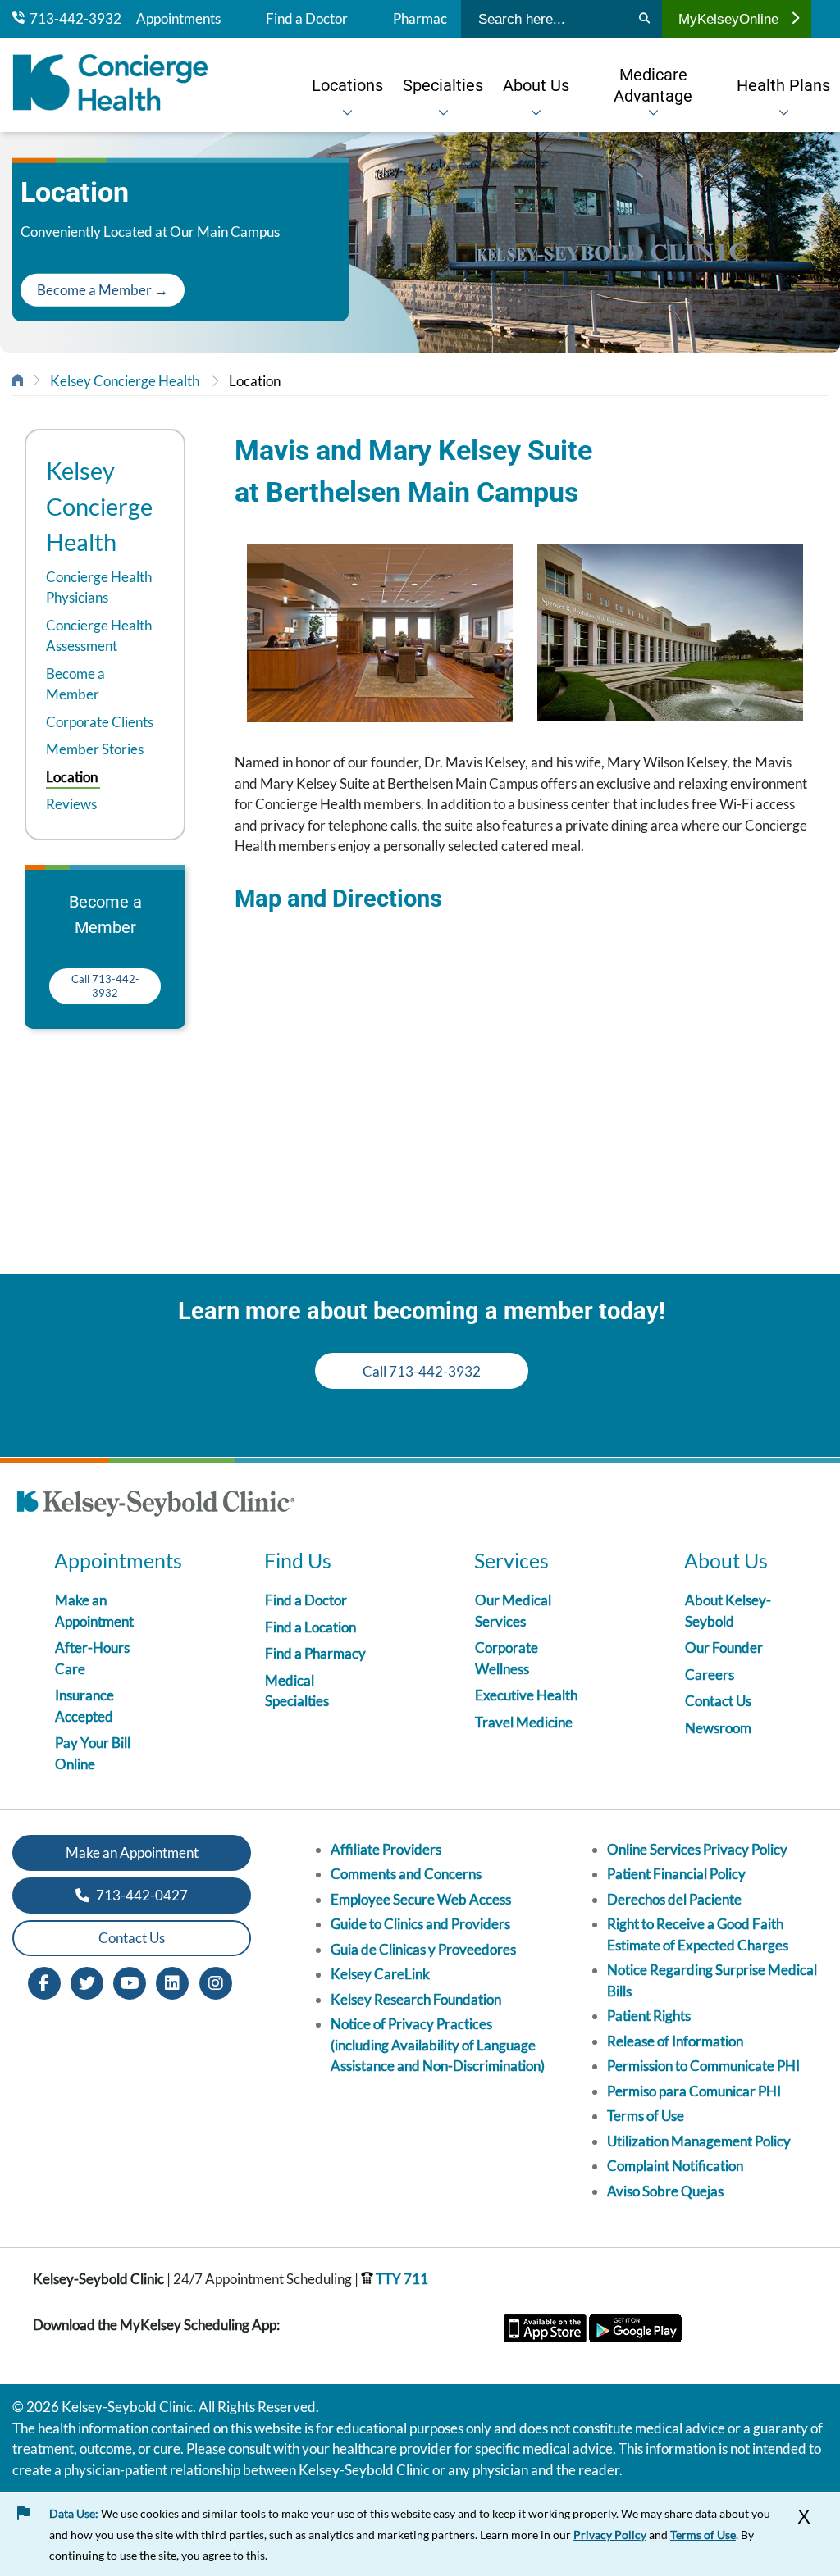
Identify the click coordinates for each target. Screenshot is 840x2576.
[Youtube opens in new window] (130, 1981)
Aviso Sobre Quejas (665, 2191)
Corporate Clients (100, 722)
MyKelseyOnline (728, 19)
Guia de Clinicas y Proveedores (423, 1949)
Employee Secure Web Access (421, 1899)
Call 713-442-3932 (105, 986)
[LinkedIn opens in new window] (172, 1981)
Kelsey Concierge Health (125, 381)
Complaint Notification (675, 2166)
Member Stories (95, 749)
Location (255, 381)
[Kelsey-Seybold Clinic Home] (111, 85)
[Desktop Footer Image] (156, 1506)
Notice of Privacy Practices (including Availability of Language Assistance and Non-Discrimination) (438, 2045)
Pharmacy (424, 19)
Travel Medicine (524, 1722)
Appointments (178, 19)
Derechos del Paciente (674, 1899)
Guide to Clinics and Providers (420, 1924)
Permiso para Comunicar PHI (694, 2091)
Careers (710, 1675)
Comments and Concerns (406, 1874)
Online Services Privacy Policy (697, 1849)
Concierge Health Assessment (99, 636)
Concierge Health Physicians (99, 587)
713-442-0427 (141, 1895)
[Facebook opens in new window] (44, 1981)
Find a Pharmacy (315, 1653)
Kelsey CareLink (380, 1974)
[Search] (644, 19)
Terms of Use (646, 2116)
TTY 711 (401, 2279)
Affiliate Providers (386, 1849)
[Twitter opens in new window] (87, 1981)
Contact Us (718, 1701)
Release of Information (675, 2041)
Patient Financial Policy (676, 1874)
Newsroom (718, 1728)
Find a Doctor (307, 19)
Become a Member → (103, 290)
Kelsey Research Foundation (416, 1999)
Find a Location (310, 1627)
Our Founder (724, 1648)
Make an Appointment (132, 1852)
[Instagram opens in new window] (216, 1981)
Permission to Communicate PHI (703, 2066)
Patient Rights (649, 2016)
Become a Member (75, 684)
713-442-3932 (73, 19)
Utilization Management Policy (699, 2141)
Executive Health (526, 1695)
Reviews (71, 804)
